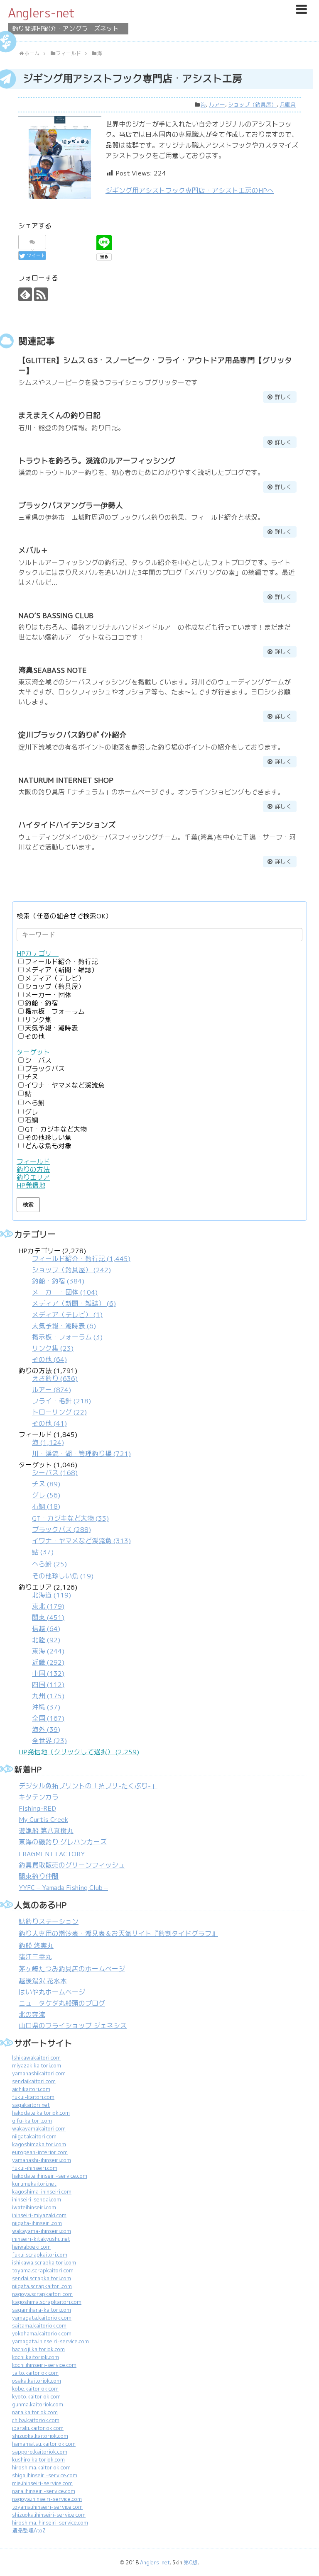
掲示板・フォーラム (55, 1012)
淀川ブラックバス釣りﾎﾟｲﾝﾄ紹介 (72, 735)
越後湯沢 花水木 (43, 1981)
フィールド (33, 1162)
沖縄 (46, 1707)
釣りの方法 (33, 1170)
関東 (48, 1618)
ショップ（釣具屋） (252, 105)
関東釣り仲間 (39, 1876)
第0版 (191, 2563)
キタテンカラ (39, 1797)
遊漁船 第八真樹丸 (46, 1831)
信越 (46, 1629)
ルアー (217, 105)
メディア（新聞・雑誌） (61, 970)
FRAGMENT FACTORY (52, 1854)
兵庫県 (288, 105)
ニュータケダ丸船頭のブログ (62, 2003)
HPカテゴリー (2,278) (75, 1305)
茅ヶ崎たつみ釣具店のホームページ (72, 1969)
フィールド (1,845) (75, 1444)
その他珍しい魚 (48, 1138)
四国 (48, 1685)
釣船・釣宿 (42, 1003)
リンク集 (38, 1020)
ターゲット (33, 1052)
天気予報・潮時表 (52, 1028)
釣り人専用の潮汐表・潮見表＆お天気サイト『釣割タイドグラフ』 (118, 1934)
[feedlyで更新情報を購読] (25, 294)
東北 (48, 1606)
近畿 (48, 1662)
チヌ (32, 1077)
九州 (48, 1696)
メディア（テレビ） (55, 978)
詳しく (283, 397)
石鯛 (32, 1120)
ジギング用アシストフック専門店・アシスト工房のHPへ (190, 191)
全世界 (49, 1741)
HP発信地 (31, 1185)
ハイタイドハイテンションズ (67, 825)
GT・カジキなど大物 (56, 1129)
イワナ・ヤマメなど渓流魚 (65, 1085)
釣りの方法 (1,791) (55, 1397)
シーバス (38, 1060)
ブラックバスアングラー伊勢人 (71, 505)
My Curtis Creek (43, 1820)
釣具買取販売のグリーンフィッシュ (72, 1865)
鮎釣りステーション (49, 1922)
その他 (35, 1036)
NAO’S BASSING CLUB (56, 615)
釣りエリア (33, 1177)
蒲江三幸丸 (35, 1957)
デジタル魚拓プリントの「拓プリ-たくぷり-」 (88, 1786)
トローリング (59, 1412)
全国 (48, 1718)
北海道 (52, 1595)
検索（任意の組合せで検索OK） (64, 916)
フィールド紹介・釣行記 (61, 962)
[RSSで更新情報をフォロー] (41, 294)
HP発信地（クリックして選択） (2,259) (79, 1752)
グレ (32, 1112)
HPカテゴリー (38, 953)
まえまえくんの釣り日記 (59, 415)
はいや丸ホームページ (52, 1992)
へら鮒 (35, 1103)
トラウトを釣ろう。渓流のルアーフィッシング (97, 461)
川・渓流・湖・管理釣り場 (81, 1454)
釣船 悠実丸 (36, 1946)
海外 (46, 1730)
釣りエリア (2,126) (48, 1664)
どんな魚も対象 (48, 1146)
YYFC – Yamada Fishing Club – (63, 1888)
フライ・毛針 (61, 1401)
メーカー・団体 (48, 995)
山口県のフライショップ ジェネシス (73, 2026)
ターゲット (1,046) (75, 1521)
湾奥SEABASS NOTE (53, 670)
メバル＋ (33, 550)
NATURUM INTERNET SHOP (66, 780)
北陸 (46, 1640)
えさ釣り (55, 1379)
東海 (48, 1651)
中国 (48, 1674)
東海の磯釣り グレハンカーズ (63, 1842)
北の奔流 (32, 2015)
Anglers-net (41, 13)
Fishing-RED (37, 1808)
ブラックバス (45, 1069)
